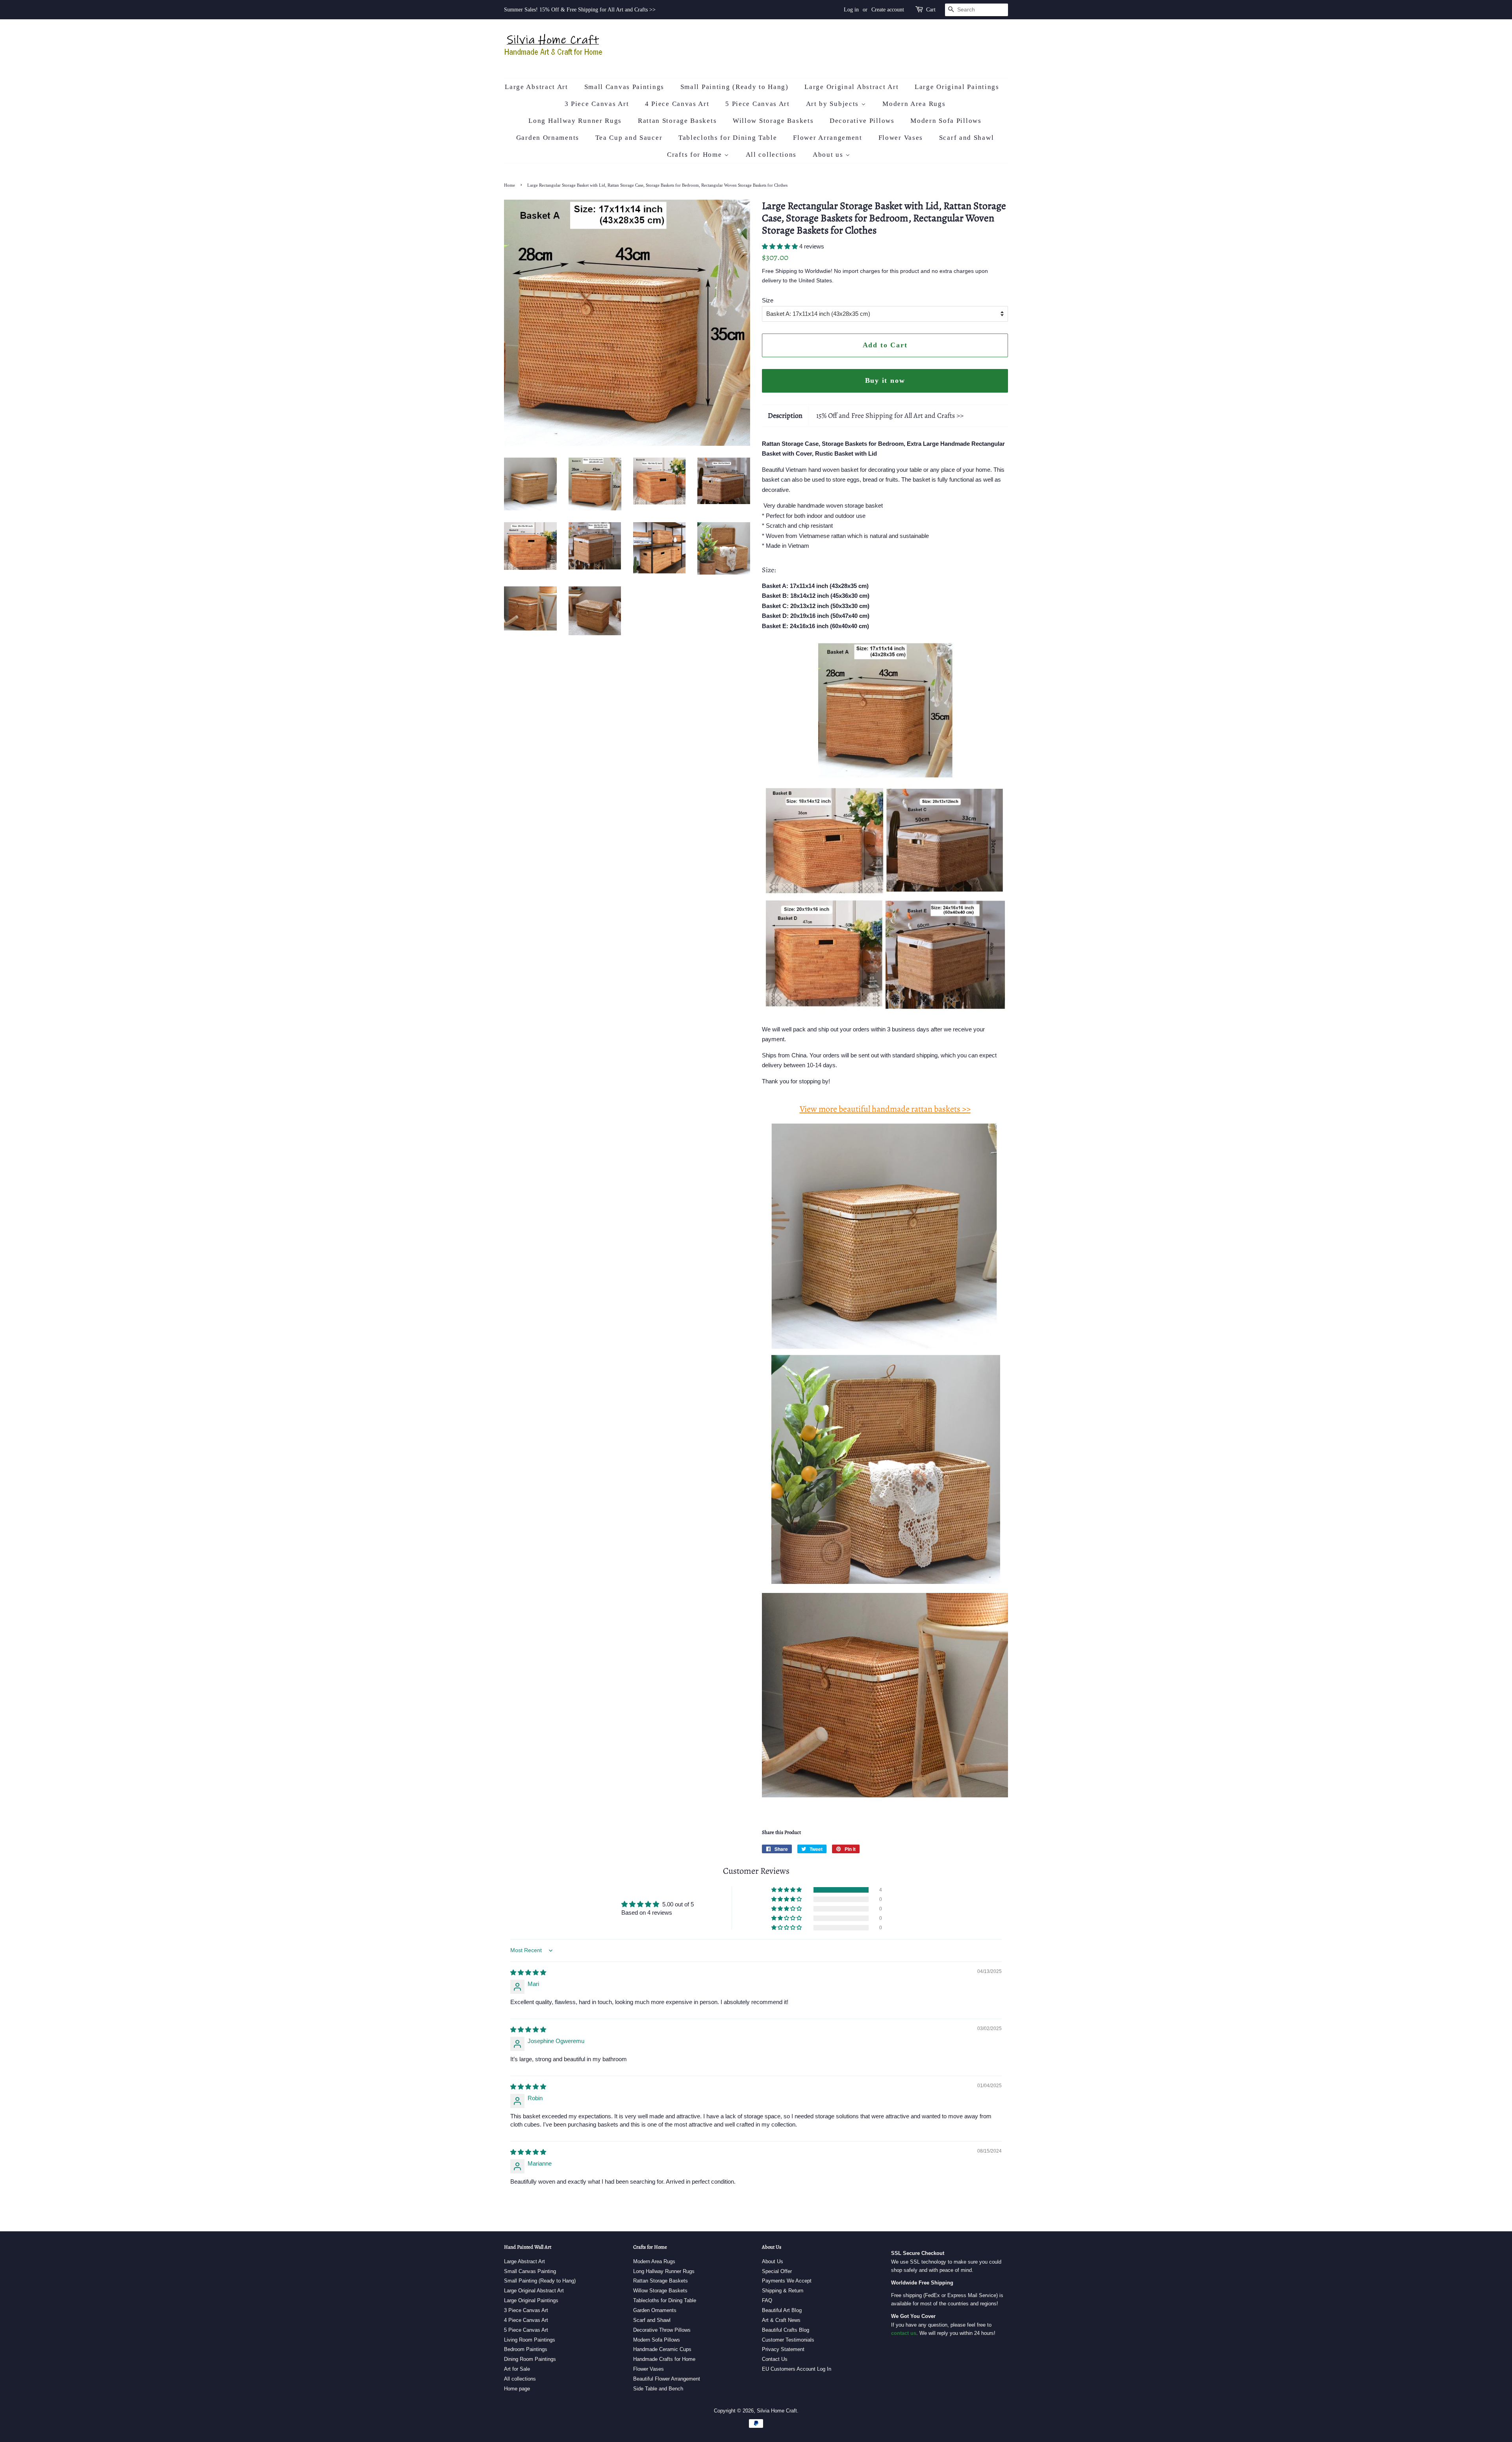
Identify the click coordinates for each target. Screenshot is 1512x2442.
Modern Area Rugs (914, 104)
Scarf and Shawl (967, 138)
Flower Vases (901, 138)
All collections (771, 155)
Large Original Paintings (957, 87)
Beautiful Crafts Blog (786, 2330)
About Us (773, 2261)
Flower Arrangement (828, 138)
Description (785, 415)
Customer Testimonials (788, 2340)
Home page (517, 2389)
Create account (888, 10)
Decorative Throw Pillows (662, 2330)
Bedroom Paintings (526, 2349)
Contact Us (775, 2359)
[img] (528, 1972)
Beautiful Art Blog (782, 2310)
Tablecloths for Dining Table (728, 138)
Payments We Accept (787, 2281)
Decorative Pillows (862, 121)
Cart (931, 10)
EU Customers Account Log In (797, 2369)
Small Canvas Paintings (624, 87)
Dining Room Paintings (530, 2359)
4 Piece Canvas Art (677, 104)
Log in (851, 10)
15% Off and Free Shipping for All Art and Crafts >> (890, 415)
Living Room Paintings (530, 2340)
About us (829, 155)
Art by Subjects (834, 104)
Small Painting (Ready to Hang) (735, 87)
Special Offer (777, 2271)
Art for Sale (517, 2369)
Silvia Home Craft (777, 2411)
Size (768, 300)
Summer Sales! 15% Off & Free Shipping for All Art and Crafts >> (580, 10)
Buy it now (885, 380)
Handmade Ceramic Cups (662, 2349)
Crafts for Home (696, 155)
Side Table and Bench (658, 2389)
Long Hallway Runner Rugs (575, 121)
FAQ (767, 2300)
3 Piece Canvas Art (597, 104)
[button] (781, 246)
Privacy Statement (783, 2349)
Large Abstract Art (536, 87)
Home (510, 185)
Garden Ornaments (548, 138)
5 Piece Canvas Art (758, 104)
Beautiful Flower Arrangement (667, 2379)
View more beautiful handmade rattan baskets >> (885, 1109)
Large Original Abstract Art (851, 87)
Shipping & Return (783, 2291)
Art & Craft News (781, 2320)
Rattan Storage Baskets (677, 121)
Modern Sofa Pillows (946, 121)
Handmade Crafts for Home (664, 2359)
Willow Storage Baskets (773, 121)
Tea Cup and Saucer (629, 138)
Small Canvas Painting (530, 2271)
